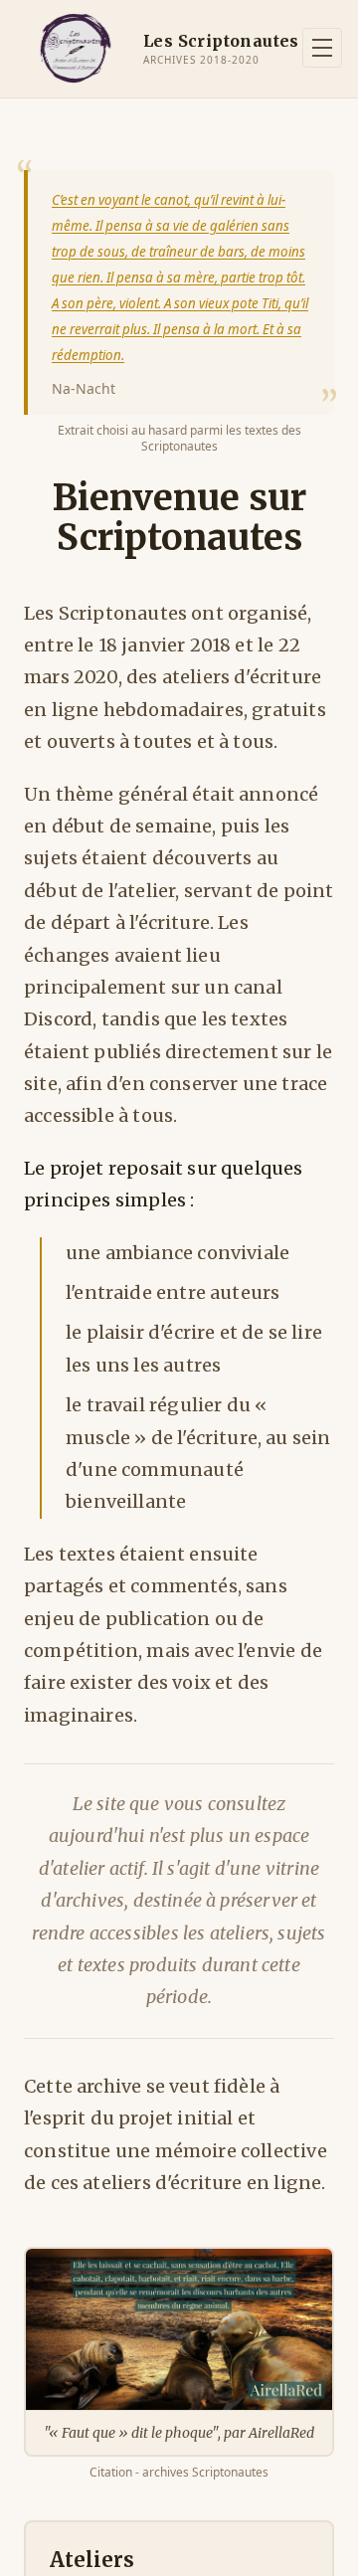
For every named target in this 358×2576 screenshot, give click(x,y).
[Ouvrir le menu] (322, 48)
